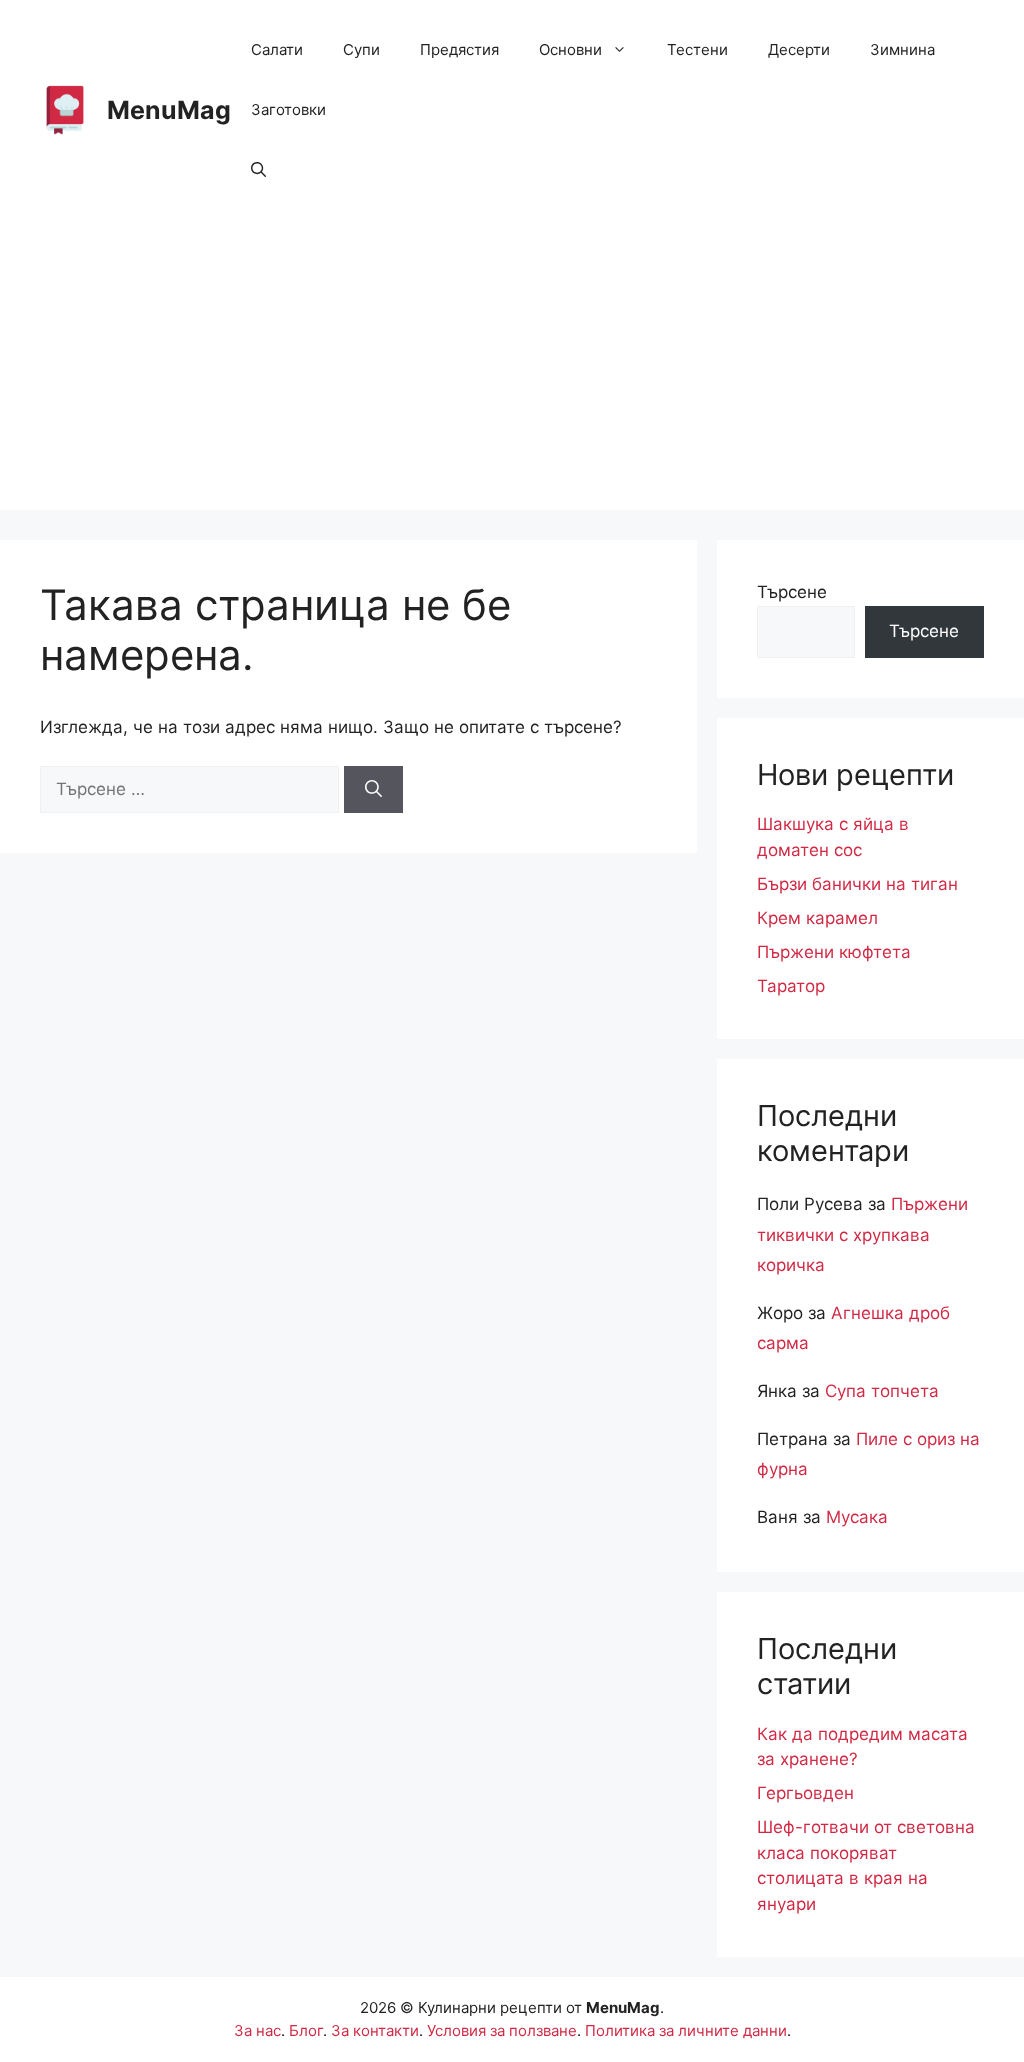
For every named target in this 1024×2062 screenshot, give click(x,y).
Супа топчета (882, 1391)
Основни (570, 49)
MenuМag (169, 110)
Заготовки (288, 109)
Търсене (792, 592)
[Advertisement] (512, 370)
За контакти (375, 2030)
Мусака (857, 1517)
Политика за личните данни (686, 2030)
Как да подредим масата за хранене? (862, 1747)
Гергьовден (805, 1793)
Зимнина (902, 49)
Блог (306, 2030)
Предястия (459, 49)
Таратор (791, 986)
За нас (257, 2030)
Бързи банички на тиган (857, 884)
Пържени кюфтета (834, 952)
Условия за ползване (502, 2030)
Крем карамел (817, 918)
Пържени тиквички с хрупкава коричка (862, 1234)
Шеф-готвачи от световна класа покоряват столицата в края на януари (866, 1865)
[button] (258, 170)
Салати (277, 49)
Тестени (697, 49)
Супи (361, 49)
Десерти (799, 49)
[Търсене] (373, 790)
